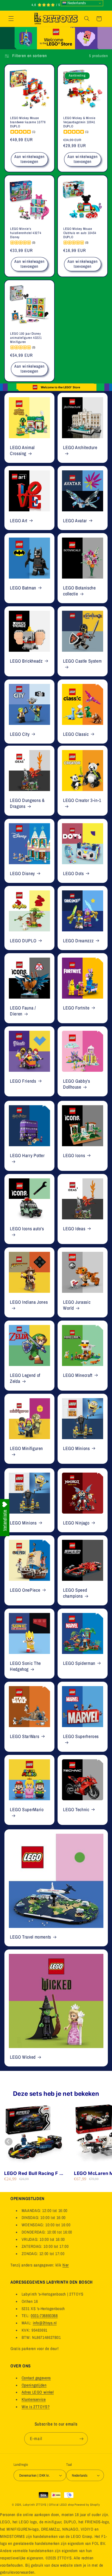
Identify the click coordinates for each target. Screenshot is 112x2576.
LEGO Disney (22, 874)
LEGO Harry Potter (27, 1156)
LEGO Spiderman (79, 1663)
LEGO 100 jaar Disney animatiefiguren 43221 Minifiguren (26, 338)
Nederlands (76, 3)
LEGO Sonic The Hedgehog (25, 1666)
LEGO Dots (73, 874)
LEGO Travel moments (30, 1937)
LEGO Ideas (74, 1229)
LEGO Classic (76, 734)
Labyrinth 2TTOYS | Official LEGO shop (48, 2505)
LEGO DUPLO (23, 941)
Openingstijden (34, 2385)
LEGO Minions (76, 1448)
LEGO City (20, 734)
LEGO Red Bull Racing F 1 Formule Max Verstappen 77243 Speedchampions (33, 2173)
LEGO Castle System (82, 661)
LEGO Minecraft (78, 1375)
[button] (11, 19)
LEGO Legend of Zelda (25, 1378)
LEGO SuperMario (27, 1810)
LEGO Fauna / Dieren (23, 1011)
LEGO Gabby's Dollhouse (77, 1084)
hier (66, 2265)
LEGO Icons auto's (27, 1229)
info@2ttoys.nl (45, 2323)
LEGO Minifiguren (26, 1448)
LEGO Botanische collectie (79, 591)
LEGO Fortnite (76, 1008)
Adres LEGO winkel (38, 2392)
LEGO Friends (23, 1081)
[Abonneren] (81, 2439)
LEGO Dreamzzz (78, 941)
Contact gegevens (36, 2378)
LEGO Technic (76, 1810)
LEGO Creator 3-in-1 (82, 801)
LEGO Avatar (75, 521)
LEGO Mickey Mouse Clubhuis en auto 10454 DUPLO (80, 233)
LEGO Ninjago (76, 1523)
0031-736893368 (44, 2316)
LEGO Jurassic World (77, 1305)
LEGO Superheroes (81, 1737)
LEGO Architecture (80, 448)
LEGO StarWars (24, 1737)
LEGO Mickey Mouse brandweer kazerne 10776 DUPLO (28, 122)
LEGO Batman (23, 588)
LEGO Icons (74, 1156)
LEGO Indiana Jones (29, 1302)
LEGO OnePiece (25, 1590)
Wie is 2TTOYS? (36, 2407)
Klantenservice (34, 2399)
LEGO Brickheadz (26, 661)
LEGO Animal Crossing (22, 451)
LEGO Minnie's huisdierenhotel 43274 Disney (26, 233)
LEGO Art (19, 521)
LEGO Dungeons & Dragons (27, 803)
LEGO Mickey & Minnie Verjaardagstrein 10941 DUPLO (79, 122)
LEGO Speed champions (75, 1593)
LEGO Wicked (23, 2057)
